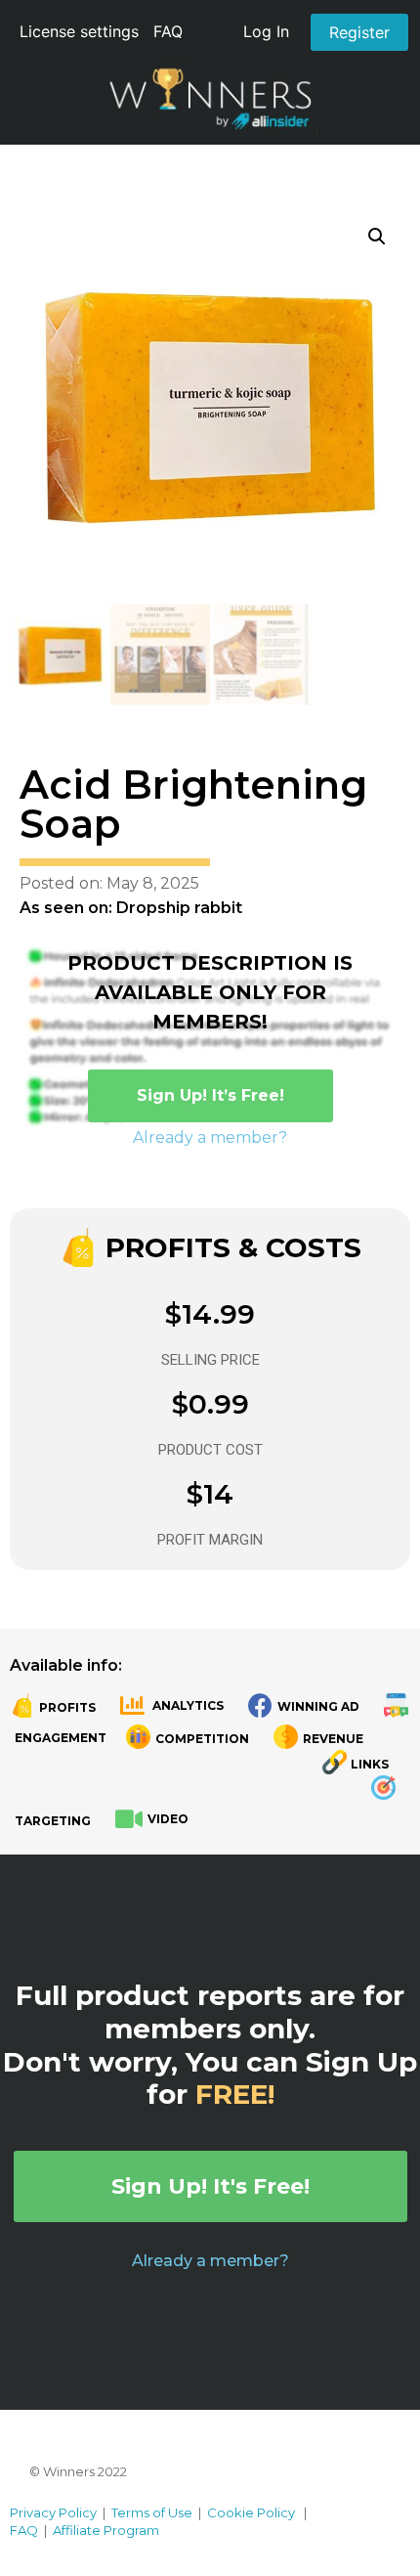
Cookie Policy (251, 2512)
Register (359, 32)
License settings (79, 31)
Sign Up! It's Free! (210, 2186)
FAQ (168, 31)
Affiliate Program (106, 2530)
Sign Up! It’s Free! (210, 1095)
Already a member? (210, 1137)
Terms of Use (152, 2512)
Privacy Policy (53, 2512)
